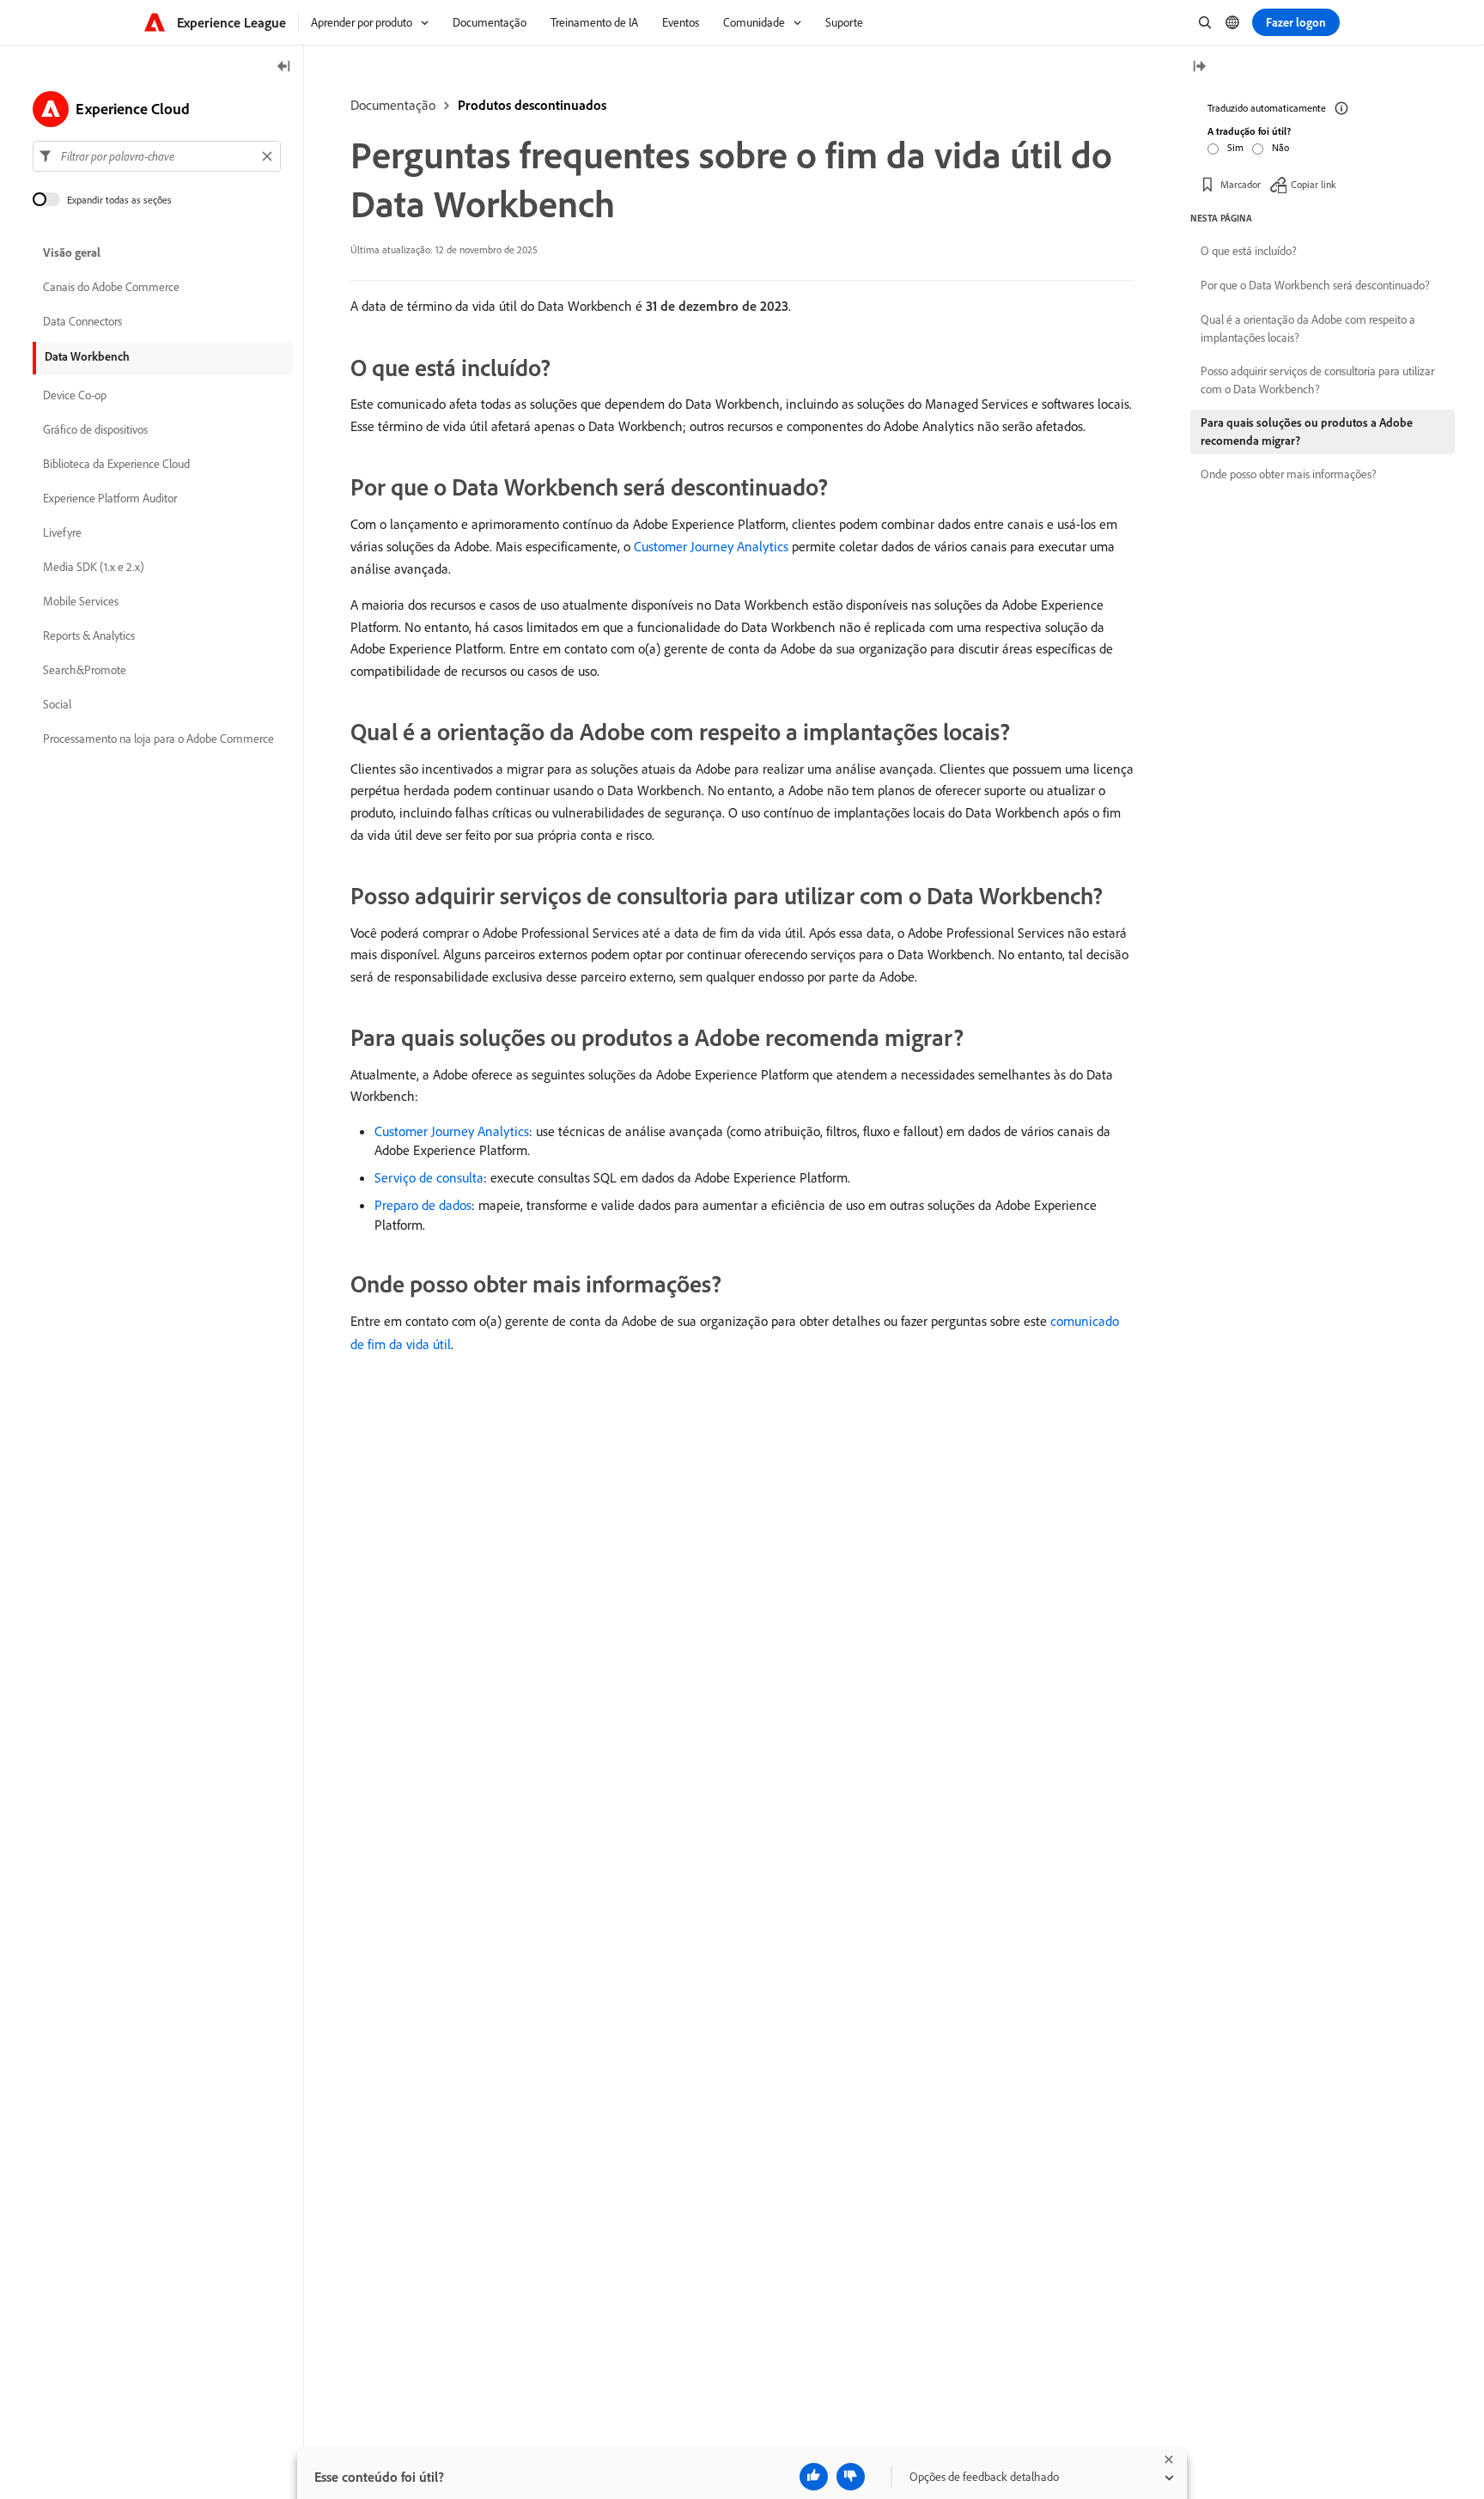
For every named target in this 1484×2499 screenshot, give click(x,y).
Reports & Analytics (89, 635)
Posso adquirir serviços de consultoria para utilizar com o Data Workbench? (1317, 380)
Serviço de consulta (429, 1177)
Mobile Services (81, 601)
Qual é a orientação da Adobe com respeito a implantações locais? (1308, 328)
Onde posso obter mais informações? (1289, 474)
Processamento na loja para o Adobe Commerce (158, 739)
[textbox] (157, 156)
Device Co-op (75, 395)
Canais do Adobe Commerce (111, 287)
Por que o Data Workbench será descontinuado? (1315, 285)
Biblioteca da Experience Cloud (116, 464)
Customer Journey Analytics (711, 546)
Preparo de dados (423, 1205)
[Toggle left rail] (284, 67)
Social (57, 704)
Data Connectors (82, 321)
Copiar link (1314, 184)
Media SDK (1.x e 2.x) (94, 567)
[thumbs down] (851, 2477)
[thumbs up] (814, 2477)
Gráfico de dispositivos (95, 429)
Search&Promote (85, 670)
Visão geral (72, 252)
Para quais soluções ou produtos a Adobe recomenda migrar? (1307, 432)
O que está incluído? (1249, 251)
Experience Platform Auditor (110, 498)
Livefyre (62, 532)
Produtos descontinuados (532, 105)
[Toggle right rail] (1199, 67)
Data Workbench (87, 356)
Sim (1235, 147)
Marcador (1241, 184)
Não (1280, 147)
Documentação (393, 105)
